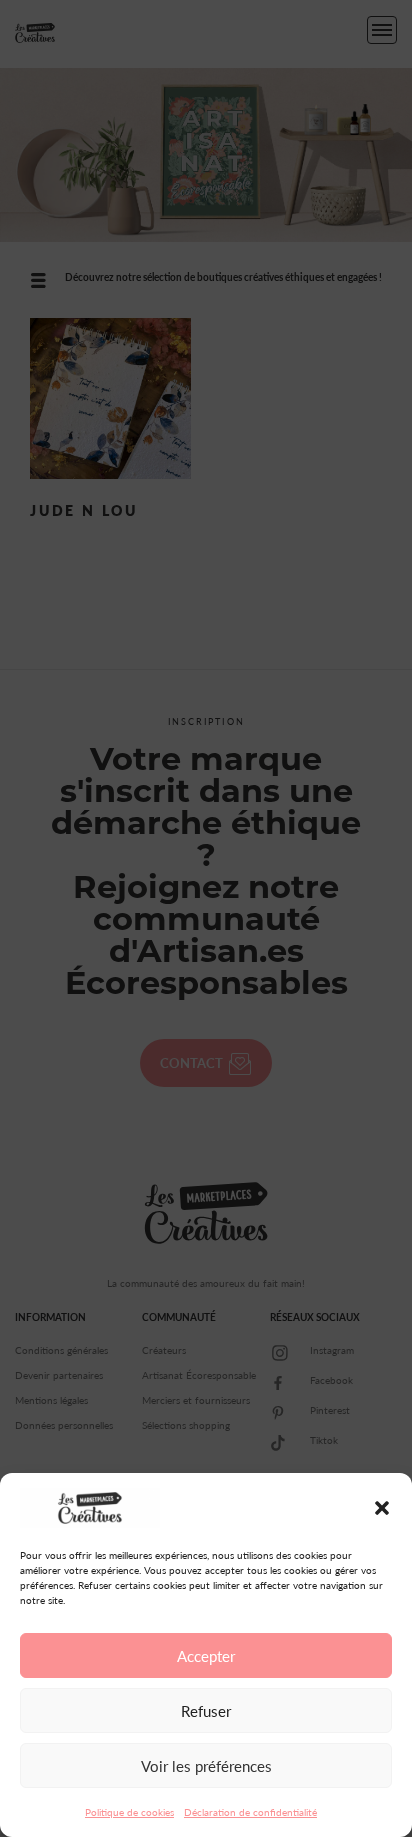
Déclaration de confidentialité (250, 1812)
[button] (382, 1508)
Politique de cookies (129, 1812)
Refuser (206, 1711)
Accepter (206, 1656)
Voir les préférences (206, 1766)
